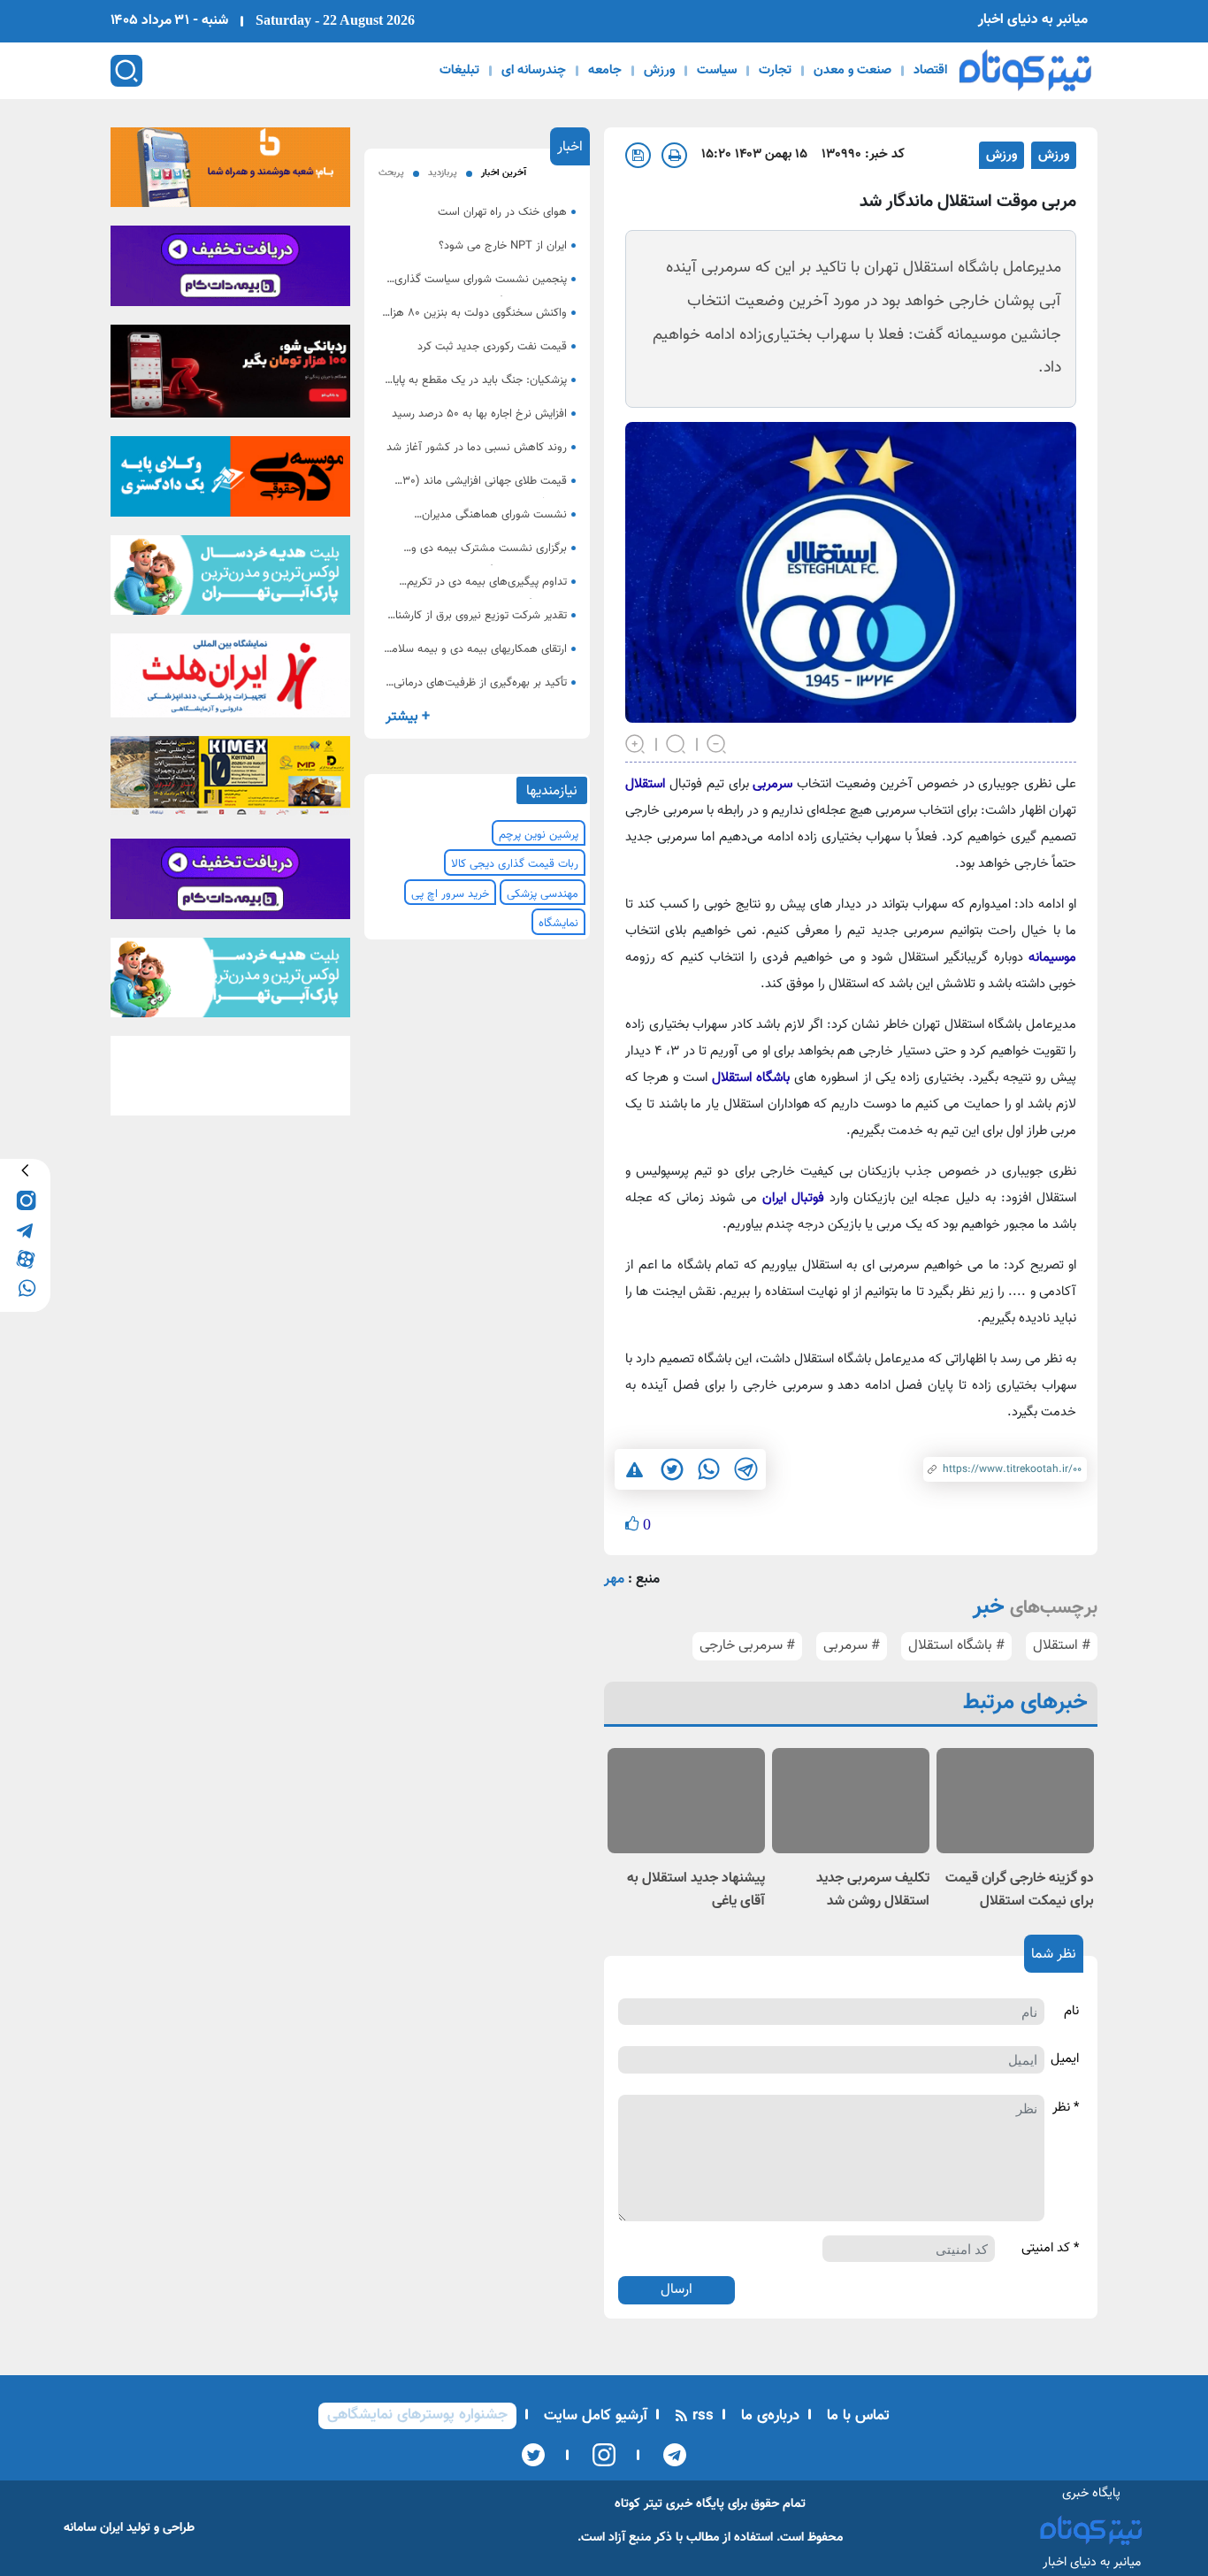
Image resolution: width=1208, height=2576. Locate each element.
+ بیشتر (408, 717)
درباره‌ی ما (768, 2416)
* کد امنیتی (1050, 2249)
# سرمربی (852, 1646)
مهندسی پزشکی (543, 894)
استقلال (645, 784)
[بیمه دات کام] (230, 272)
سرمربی (771, 784)
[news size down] (717, 742)
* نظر (1066, 2108)
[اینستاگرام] (598, 2455)
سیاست (717, 71)
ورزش (659, 71)
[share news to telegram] (745, 1469)
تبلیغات (459, 71)
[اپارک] (230, 580)
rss (701, 2416)
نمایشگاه (558, 924)
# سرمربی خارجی (747, 1646)
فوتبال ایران (791, 1198)
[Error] (635, 1470)
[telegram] (25, 1228)
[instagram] (25, 1199)
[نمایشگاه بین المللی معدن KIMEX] (230, 781)
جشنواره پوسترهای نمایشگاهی (417, 2415)
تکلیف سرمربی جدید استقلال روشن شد (873, 1890)
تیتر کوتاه (638, 2504)
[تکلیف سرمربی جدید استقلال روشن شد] (851, 1801)
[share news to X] (671, 1469)
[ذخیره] (638, 155)
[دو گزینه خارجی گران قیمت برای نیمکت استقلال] (1015, 1801)
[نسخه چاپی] (674, 155)
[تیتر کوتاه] (1025, 70)
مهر (614, 1579)
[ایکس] (533, 2455)
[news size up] (636, 742)
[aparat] (25, 1257)
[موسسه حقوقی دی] (230, 482)
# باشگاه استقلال (956, 1646)
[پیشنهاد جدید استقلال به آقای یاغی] (686, 1801)
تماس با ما (856, 2416)
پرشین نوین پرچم (539, 835)
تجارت (775, 71)
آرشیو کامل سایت (593, 2416)
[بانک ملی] (230, 172)
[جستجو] (126, 71)
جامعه (605, 71)
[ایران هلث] (230, 681)
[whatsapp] (25, 1287)
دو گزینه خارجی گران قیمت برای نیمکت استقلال (1020, 1890)
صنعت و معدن (852, 71)
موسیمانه (1050, 958)
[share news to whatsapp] (708, 1469)
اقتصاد (930, 71)
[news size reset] (677, 742)
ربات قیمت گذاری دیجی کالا (515, 864)
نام (1071, 2012)
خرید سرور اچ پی (450, 894)
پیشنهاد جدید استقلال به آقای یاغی (696, 1890)
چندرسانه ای (534, 71)
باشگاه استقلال (753, 1078)
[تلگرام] (669, 2455)
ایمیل (1065, 2059)
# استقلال (1062, 1646)
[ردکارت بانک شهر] (230, 377)
